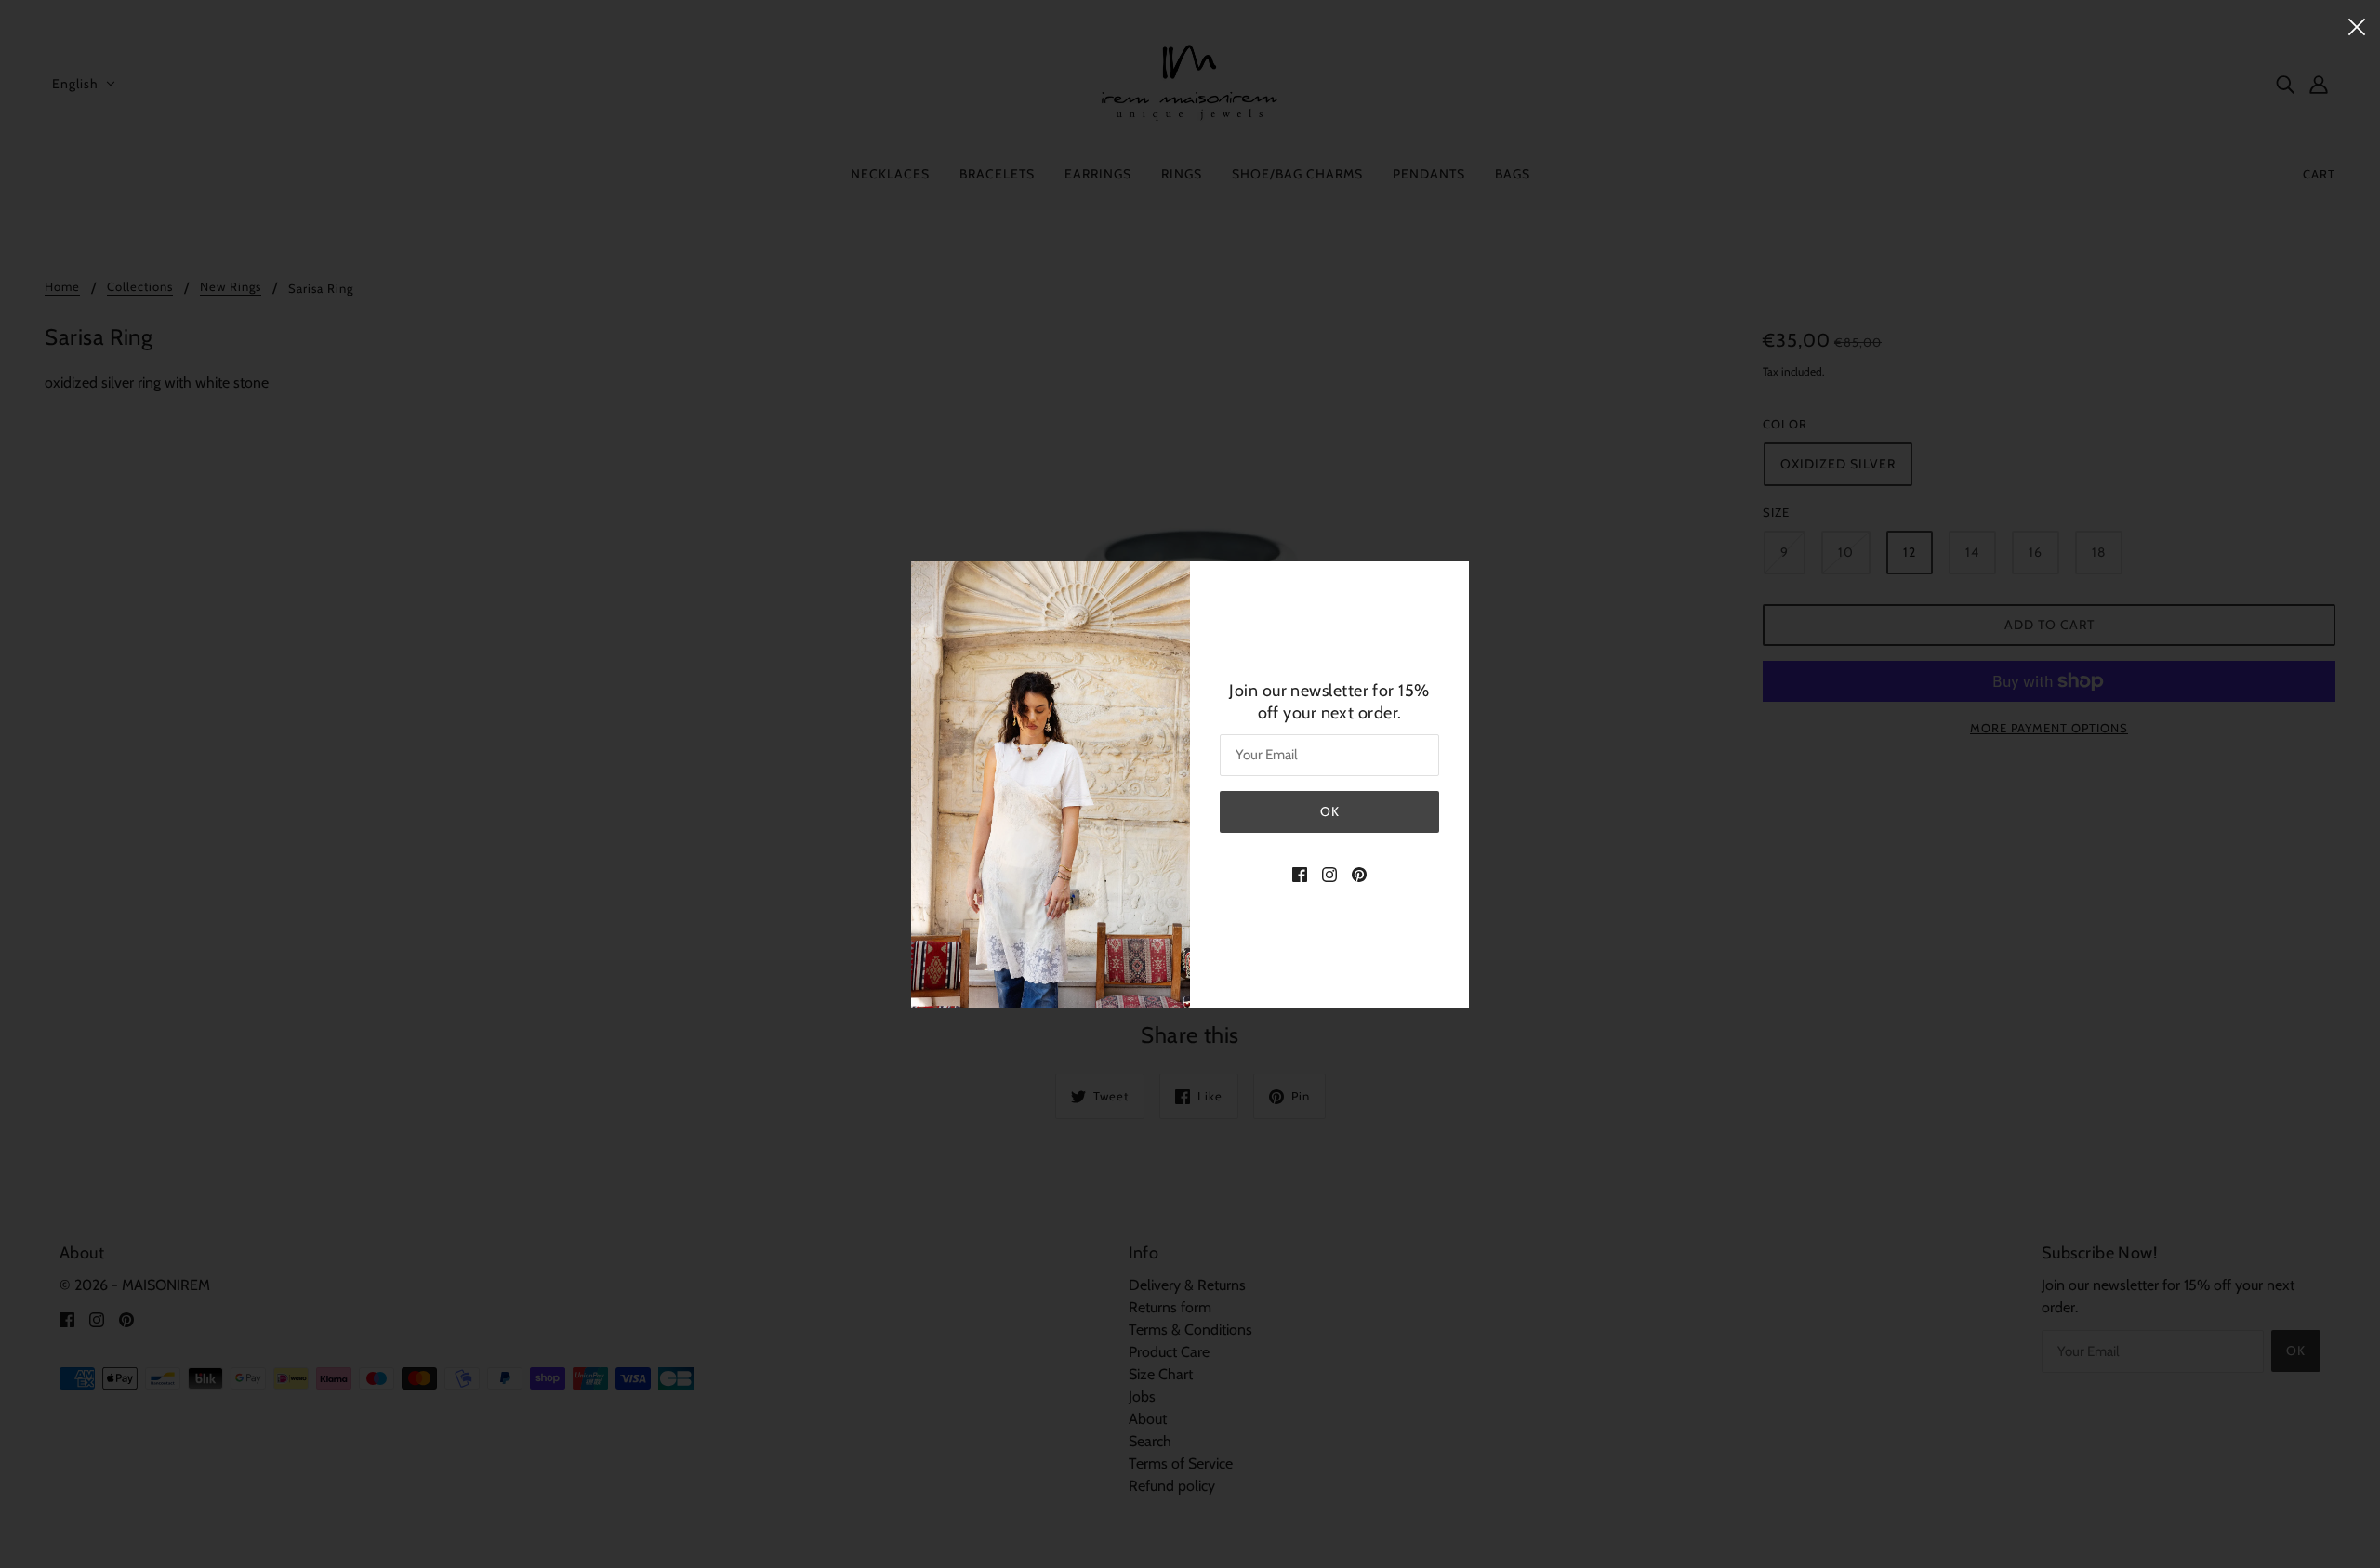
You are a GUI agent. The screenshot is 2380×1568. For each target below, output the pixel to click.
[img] (1300, 874)
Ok (1330, 811)
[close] (2357, 25)
